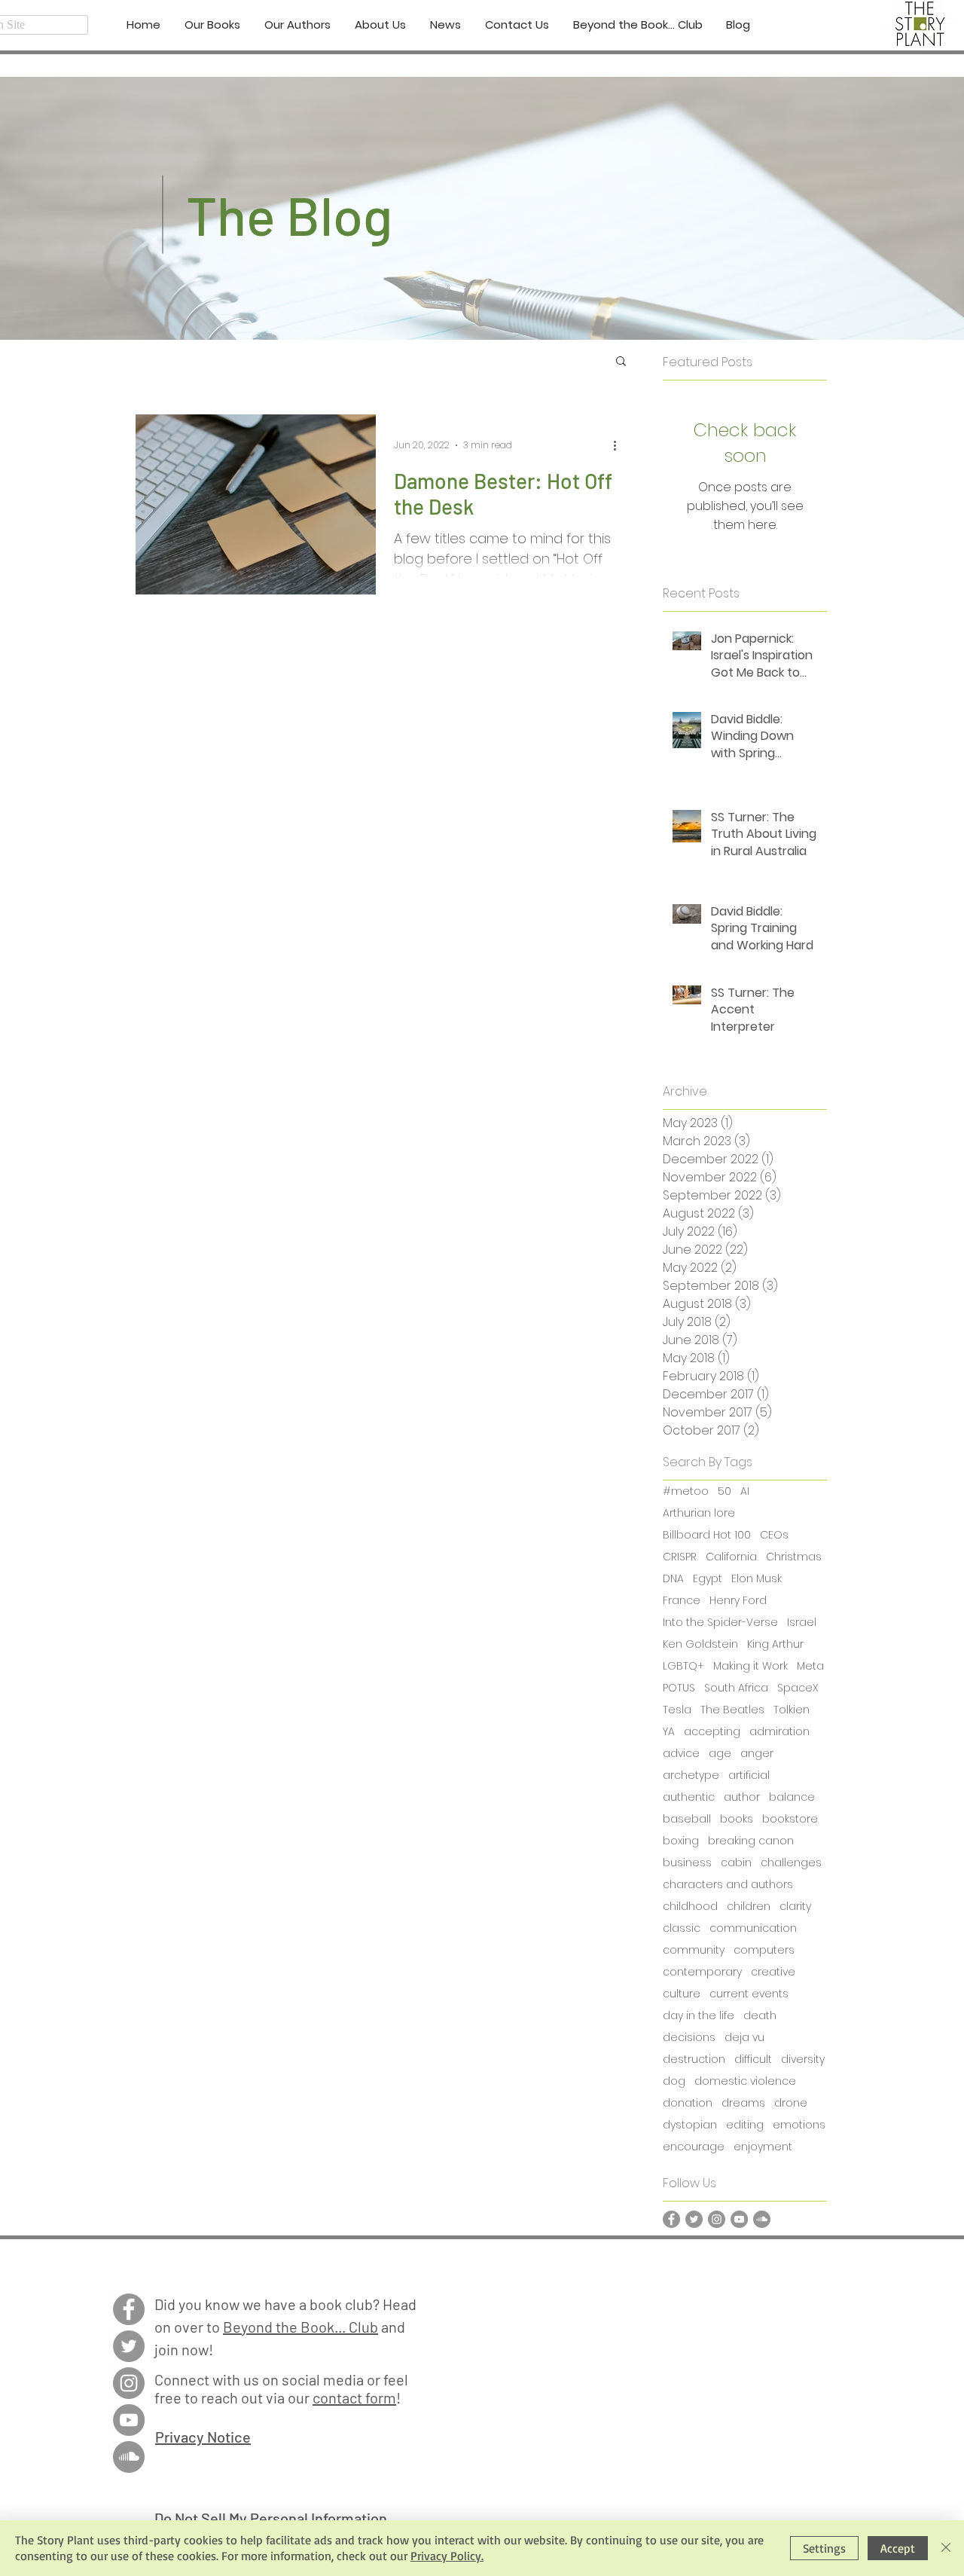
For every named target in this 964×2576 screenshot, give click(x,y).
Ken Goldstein (700, 1644)
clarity (795, 1907)
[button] (621, 362)
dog (674, 2081)
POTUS (679, 1688)
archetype (691, 1775)
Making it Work (750, 1666)
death (760, 2016)
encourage (694, 2147)
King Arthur (775, 1644)
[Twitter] (694, 2219)
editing (745, 2125)
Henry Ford (738, 1601)
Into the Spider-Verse (720, 1623)
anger (757, 1754)
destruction (694, 2060)
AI (745, 1491)
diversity (803, 2060)
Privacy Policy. (447, 2556)
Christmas (794, 1557)
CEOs (774, 1535)
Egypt (708, 1579)
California (731, 1557)
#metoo (686, 1491)
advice (681, 1754)
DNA (673, 1579)
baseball (687, 1819)
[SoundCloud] (762, 2219)
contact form (354, 2397)
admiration (779, 1732)
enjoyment (763, 2147)
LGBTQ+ (683, 1666)
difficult (753, 2060)
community (694, 1950)
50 (725, 1491)
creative (773, 1972)
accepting (712, 1732)
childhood (690, 1907)
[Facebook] (671, 2219)
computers (764, 1950)
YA (669, 1732)
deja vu (744, 2038)
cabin (736, 1863)
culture (682, 1994)
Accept (898, 2548)
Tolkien (792, 1710)
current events (749, 1994)
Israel (802, 1623)
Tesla (677, 1710)
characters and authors (728, 1885)
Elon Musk (757, 1579)
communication (753, 1928)
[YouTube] (739, 2219)
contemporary (702, 1972)
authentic (689, 1797)
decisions (689, 2038)
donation (688, 2103)
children (749, 1907)
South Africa (736, 1688)
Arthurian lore (699, 1513)
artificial (749, 1775)
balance (792, 1797)
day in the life (699, 2016)
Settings (824, 2548)
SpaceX (798, 1688)
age (720, 1754)
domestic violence (745, 2081)
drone (791, 2103)
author (742, 1797)
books (737, 1819)
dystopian (690, 2125)
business (687, 1863)
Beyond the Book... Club (300, 2327)
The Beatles (732, 1710)
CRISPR (680, 1557)
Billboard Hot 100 (707, 1535)
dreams (743, 2103)
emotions (799, 2125)
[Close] (946, 2548)
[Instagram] (717, 2219)
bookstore (790, 1819)
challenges (791, 1863)
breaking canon (751, 1841)
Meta (810, 1666)
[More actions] (620, 445)
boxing (681, 1841)
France (682, 1601)
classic (682, 1928)
